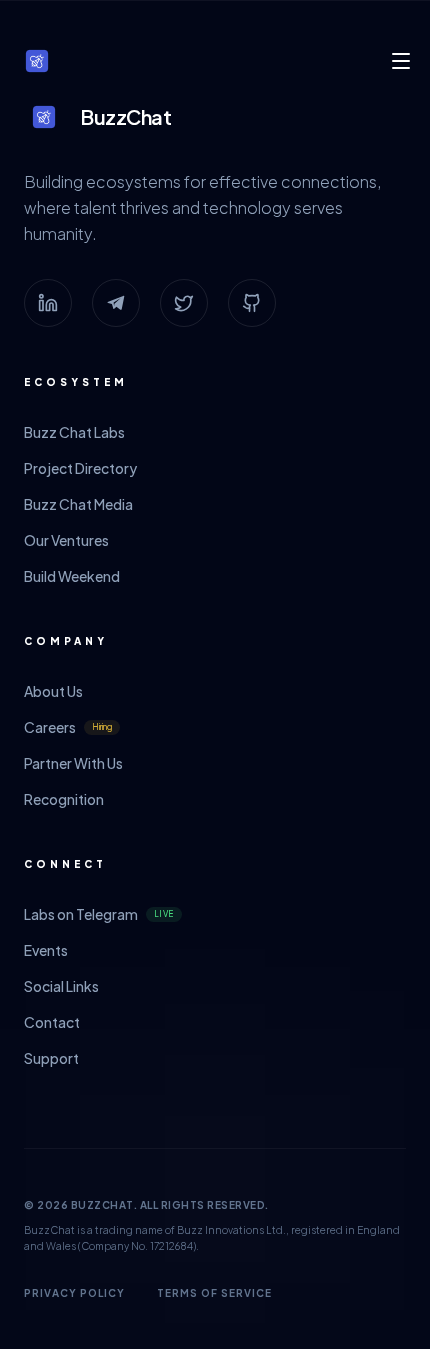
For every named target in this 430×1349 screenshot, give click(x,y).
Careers (68, 727)
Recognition (64, 799)
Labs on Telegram (99, 914)
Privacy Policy (74, 1293)
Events (46, 950)
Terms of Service (214, 1293)
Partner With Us (73, 763)
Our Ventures (66, 540)
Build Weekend (72, 576)
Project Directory (80, 468)
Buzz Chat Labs (74, 432)
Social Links (61, 986)
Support (51, 1058)
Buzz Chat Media (78, 504)
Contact (52, 1022)
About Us (53, 691)
